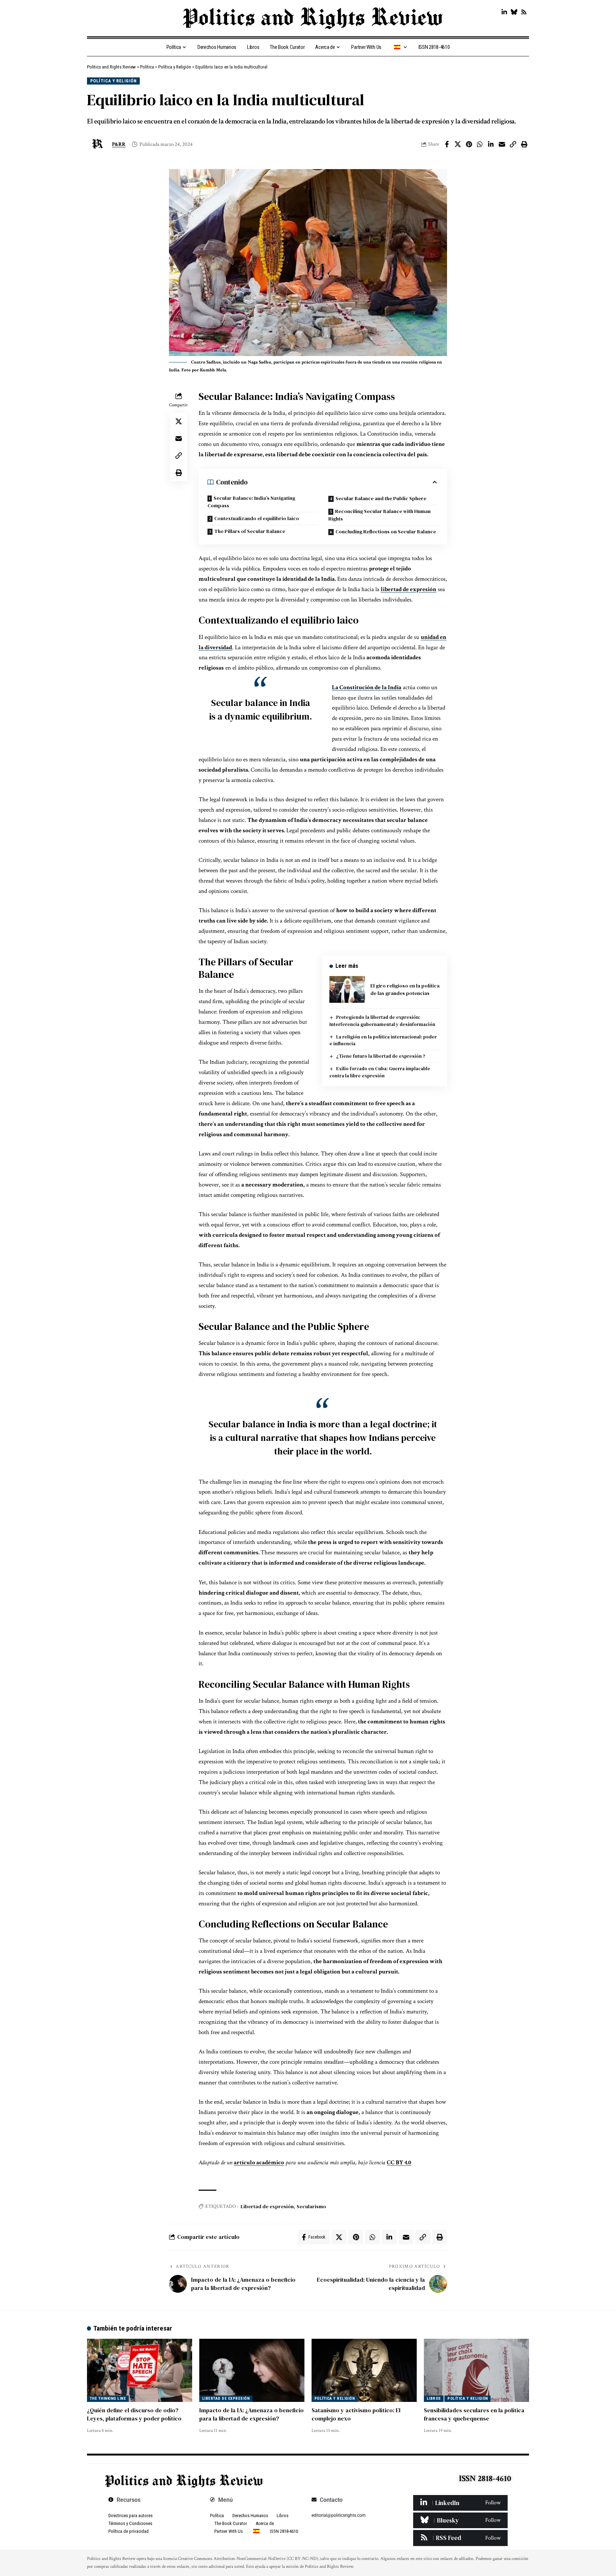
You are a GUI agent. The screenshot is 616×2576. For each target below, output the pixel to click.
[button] (513, 144)
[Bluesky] (514, 12)
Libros (434, 2399)
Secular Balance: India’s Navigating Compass (251, 502)
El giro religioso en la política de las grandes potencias (405, 989)
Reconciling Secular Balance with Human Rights (379, 515)
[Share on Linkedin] (491, 144)
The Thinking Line (108, 2399)
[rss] (460, 2538)
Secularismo (311, 2206)
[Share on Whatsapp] (480, 144)
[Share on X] (458, 144)
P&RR (119, 144)
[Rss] (524, 12)
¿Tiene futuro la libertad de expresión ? (381, 1056)
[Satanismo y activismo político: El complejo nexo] (364, 2370)
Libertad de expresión (267, 2206)
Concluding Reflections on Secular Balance (386, 532)
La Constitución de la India (367, 687)
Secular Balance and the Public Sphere (381, 498)
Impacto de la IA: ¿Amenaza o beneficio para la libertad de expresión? (251, 2414)
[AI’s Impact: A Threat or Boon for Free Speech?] (252, 2370)
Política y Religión (114, 81)
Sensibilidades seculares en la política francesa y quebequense (474, 2414)
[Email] (502, 144)
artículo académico (259, 2163)
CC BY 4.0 (399, 2163)
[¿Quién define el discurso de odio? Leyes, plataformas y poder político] (140, 2370)
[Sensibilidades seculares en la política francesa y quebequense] (476, 2370)
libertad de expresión (409, 589)
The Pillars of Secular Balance (250, 531)
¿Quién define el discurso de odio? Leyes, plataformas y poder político (134, 2414)
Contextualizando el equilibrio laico (257, 518)
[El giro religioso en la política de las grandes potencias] (347, 989)
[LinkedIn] (504, 12)
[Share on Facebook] (447, 144)
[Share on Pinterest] (469, 144)
